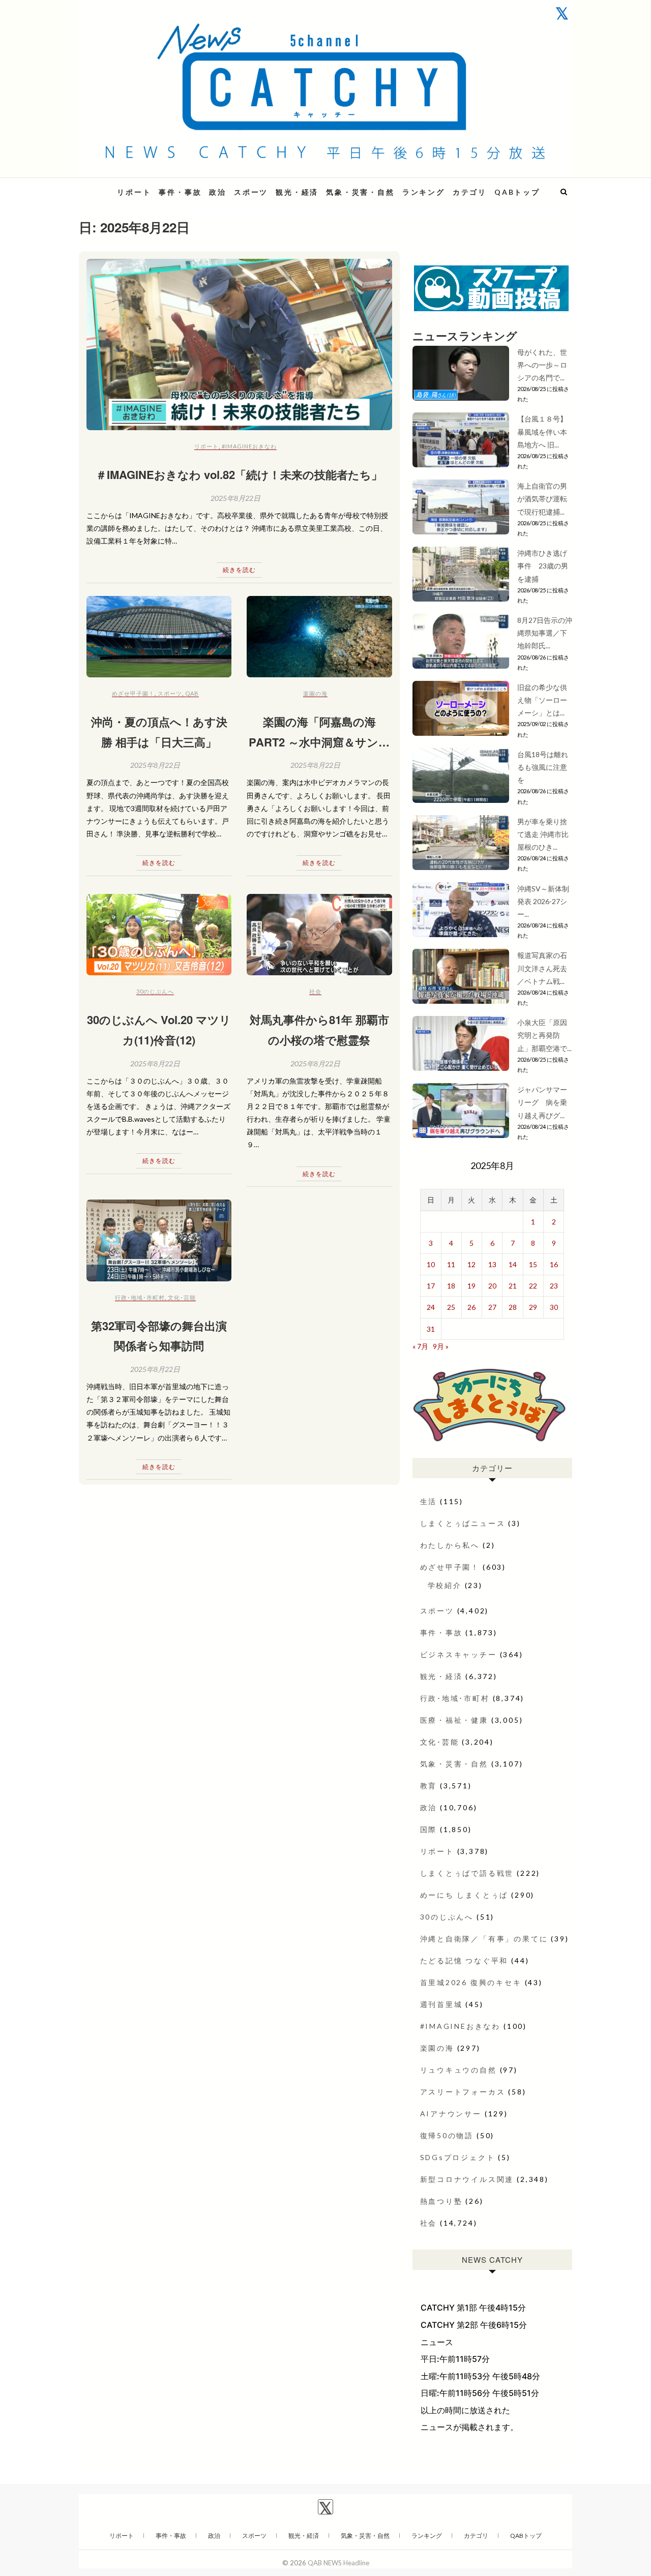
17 (431, 1286)
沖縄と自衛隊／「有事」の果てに (484, 1939)
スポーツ (251, 192)
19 (471, 1286)
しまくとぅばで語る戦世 (467, 1873)
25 (451, 1307)
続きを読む (239, 570)
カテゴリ (470, 192)
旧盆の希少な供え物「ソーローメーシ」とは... (542, 700)
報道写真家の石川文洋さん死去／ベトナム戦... (542, 968)
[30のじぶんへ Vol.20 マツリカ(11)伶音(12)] (159, 935)
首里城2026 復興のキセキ (471, 1982)
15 (533, 1264)
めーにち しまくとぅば (464, 1895)
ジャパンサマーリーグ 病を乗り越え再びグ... (542, 1102)
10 (431, 1264)
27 (492, 1307)
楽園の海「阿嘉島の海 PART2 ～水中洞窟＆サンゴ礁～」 (319, 742)
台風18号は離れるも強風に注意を (543, 767)
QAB (192, 693)
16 (554, 1264)
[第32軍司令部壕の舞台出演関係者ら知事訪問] (159, 1240)
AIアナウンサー (451, 2114)
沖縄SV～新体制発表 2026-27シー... (543, 901)
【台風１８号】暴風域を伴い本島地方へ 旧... (542, 431)
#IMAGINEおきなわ (249, 446)
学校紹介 (445, 1585)
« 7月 (420, 1346)
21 (513, 1286)
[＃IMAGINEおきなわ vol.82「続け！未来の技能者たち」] (239, 345)
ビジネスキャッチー (458, 1654)
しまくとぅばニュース (463, 1523)
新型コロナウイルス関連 (467, 2179)
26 (471, 1307)
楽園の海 (315, 693)
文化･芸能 (182, 1297)
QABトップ (517, 192)
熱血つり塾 (441, 2201)
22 (533, 1286)
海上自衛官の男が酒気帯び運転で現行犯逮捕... (542, 499)
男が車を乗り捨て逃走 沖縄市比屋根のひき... (543, 834)
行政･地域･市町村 (140, 1297)
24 (431, 1307)
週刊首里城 (441, 2004)
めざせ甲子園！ (133, 693)
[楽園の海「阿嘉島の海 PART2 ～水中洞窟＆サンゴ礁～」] (319, 637)
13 (492, 1264)
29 (533, 1307)
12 (471, 1264)
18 (451, 1286)
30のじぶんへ (155, 991)
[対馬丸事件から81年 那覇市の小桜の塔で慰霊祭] (319, 935)
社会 (315, 991)
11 (451, 1264)
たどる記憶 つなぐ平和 (464, 1960)
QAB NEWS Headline (338, 2563)
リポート (134, 192)
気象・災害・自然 (360, 192)
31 (431, 1329)
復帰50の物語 (447, 2135)
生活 (429, 1501)
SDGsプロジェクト (458, 2157)
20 (492, 1286)
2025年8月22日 (235, 498)
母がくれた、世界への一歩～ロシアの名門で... (542, 365)
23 (554, 1286)
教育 (429, 1786)
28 (513, 1307)
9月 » (441, 1346)
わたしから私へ (450, 1545)
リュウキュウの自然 (458, 2070)
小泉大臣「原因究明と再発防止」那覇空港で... (544, 1035)
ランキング (424, 192)
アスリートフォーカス (463, 2092)
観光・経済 (297, 192)
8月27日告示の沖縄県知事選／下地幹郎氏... (545, 633)
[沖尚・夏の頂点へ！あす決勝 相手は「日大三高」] (159, 637)
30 (554, 1307)
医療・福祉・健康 (454, 1720)
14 (513, 1264)
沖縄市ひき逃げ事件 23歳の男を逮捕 (543, 566)
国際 (429, 1829)
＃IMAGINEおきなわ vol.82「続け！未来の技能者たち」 (239, 474)
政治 (218, 192)
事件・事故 (180, 192)
